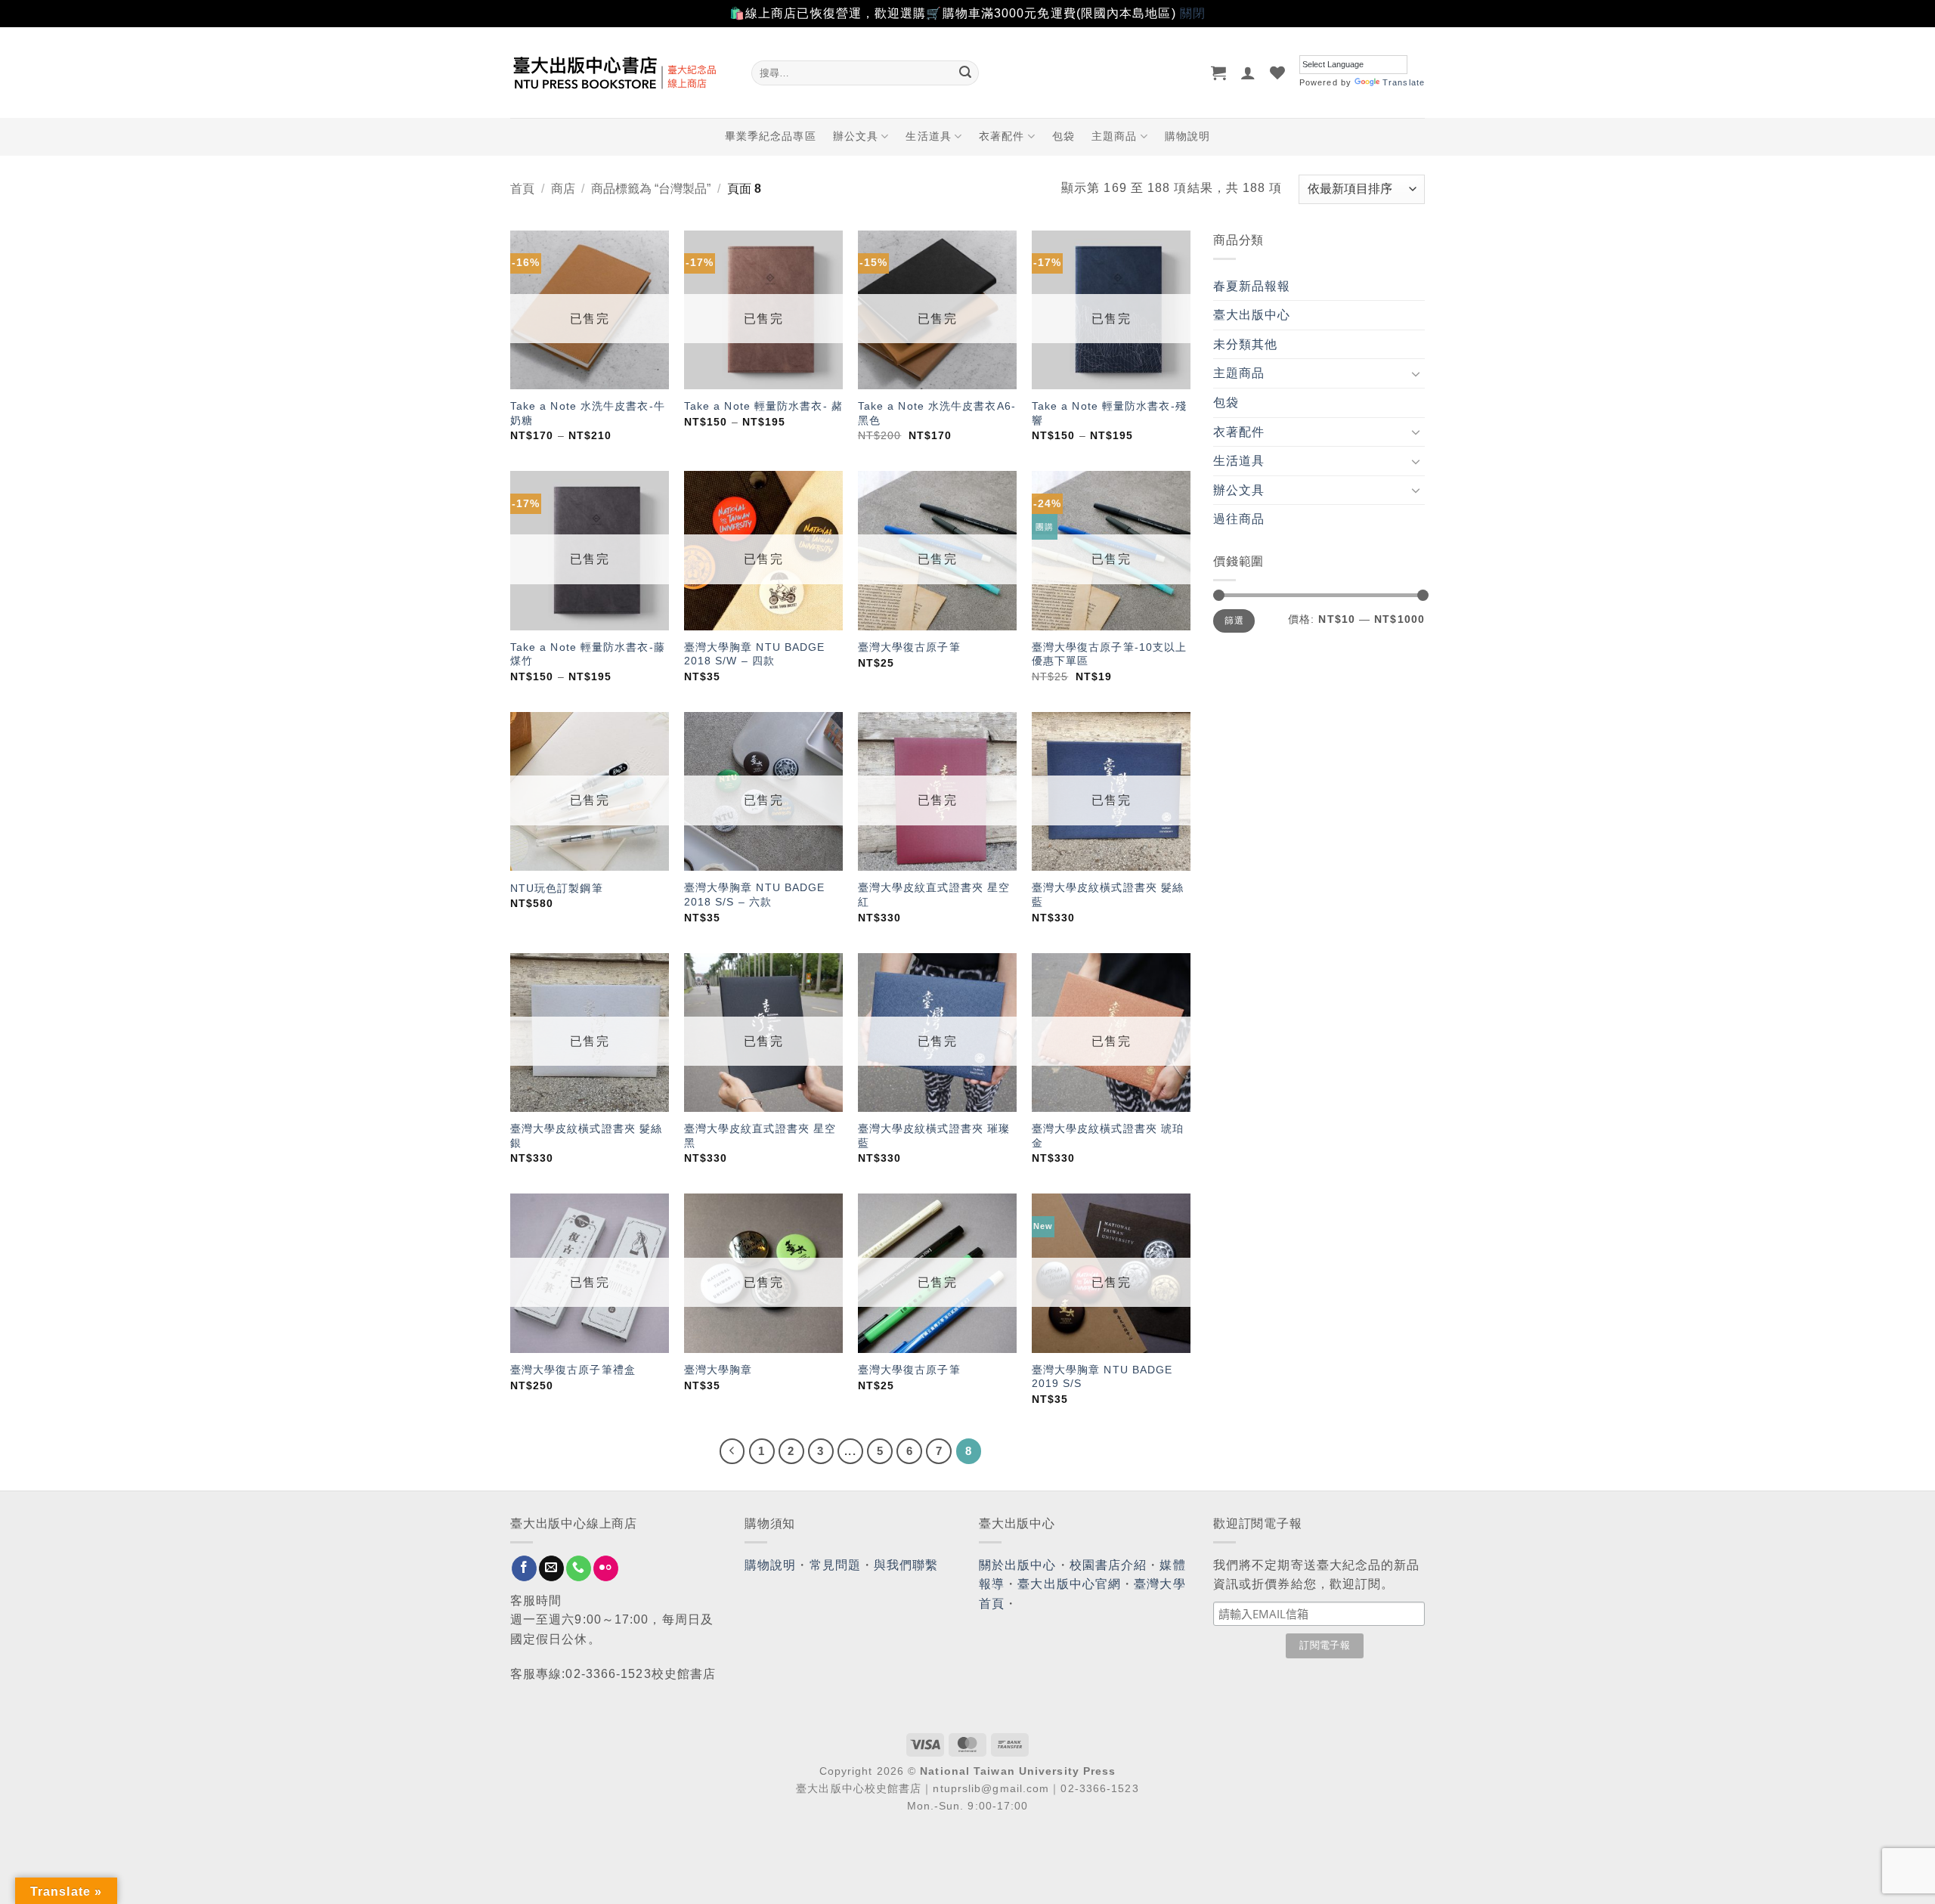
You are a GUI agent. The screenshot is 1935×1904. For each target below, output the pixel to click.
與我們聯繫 (906, 1565)
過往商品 (1239, 519)
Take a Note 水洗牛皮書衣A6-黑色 (937, 413)
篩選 (1234, 621)
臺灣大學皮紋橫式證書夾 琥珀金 (1108, 1136)
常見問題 (835, 1565)
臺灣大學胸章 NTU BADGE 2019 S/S (1102, 1377)
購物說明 (1187, 136)
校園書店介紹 (1108, 1565)
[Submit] (965, 73)
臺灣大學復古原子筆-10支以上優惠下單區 (1110, 654)
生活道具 (928, 136)
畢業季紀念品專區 (771, 136)
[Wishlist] (1278, 73)
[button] (1219, 73)
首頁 (522, 189)
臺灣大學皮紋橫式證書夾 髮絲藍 (1108, 895)
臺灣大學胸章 (718, 1370)
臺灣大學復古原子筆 (909, 647)
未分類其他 (1246, 344)
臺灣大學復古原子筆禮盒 (573, 1370)
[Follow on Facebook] (524, 1568)
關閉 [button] (1193, 13)
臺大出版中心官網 (1069, 1584)
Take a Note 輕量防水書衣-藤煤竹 (588, 654)
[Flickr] (606, 1568)
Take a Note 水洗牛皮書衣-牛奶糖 (588, 413)
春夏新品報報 (1252, 286)
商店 (563, 189)
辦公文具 (856, 136)
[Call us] (579, 1568)
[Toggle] (1416, 373)
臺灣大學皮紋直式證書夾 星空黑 (760, 1136)
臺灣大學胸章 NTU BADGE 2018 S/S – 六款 (755, 895)
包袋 (1063, 136)
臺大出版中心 (1252, 315)
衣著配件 (1002, 136)
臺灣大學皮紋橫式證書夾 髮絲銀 (586, 1136)
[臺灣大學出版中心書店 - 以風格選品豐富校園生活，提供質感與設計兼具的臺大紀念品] (619, 73)
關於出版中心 (1018, 1565)
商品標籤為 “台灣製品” (651, 189)
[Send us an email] (551, 1568)
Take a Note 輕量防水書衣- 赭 (763, 406)
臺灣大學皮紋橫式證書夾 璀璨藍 (934, 1136)
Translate (1404, 82)
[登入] (1248, 73)
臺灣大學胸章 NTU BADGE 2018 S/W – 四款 (755, 654)
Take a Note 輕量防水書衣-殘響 (1109, 413)
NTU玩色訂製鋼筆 (557, 888)
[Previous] (732, 1451)
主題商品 (1114, 136)
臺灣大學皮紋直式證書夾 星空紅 (934, 895)
